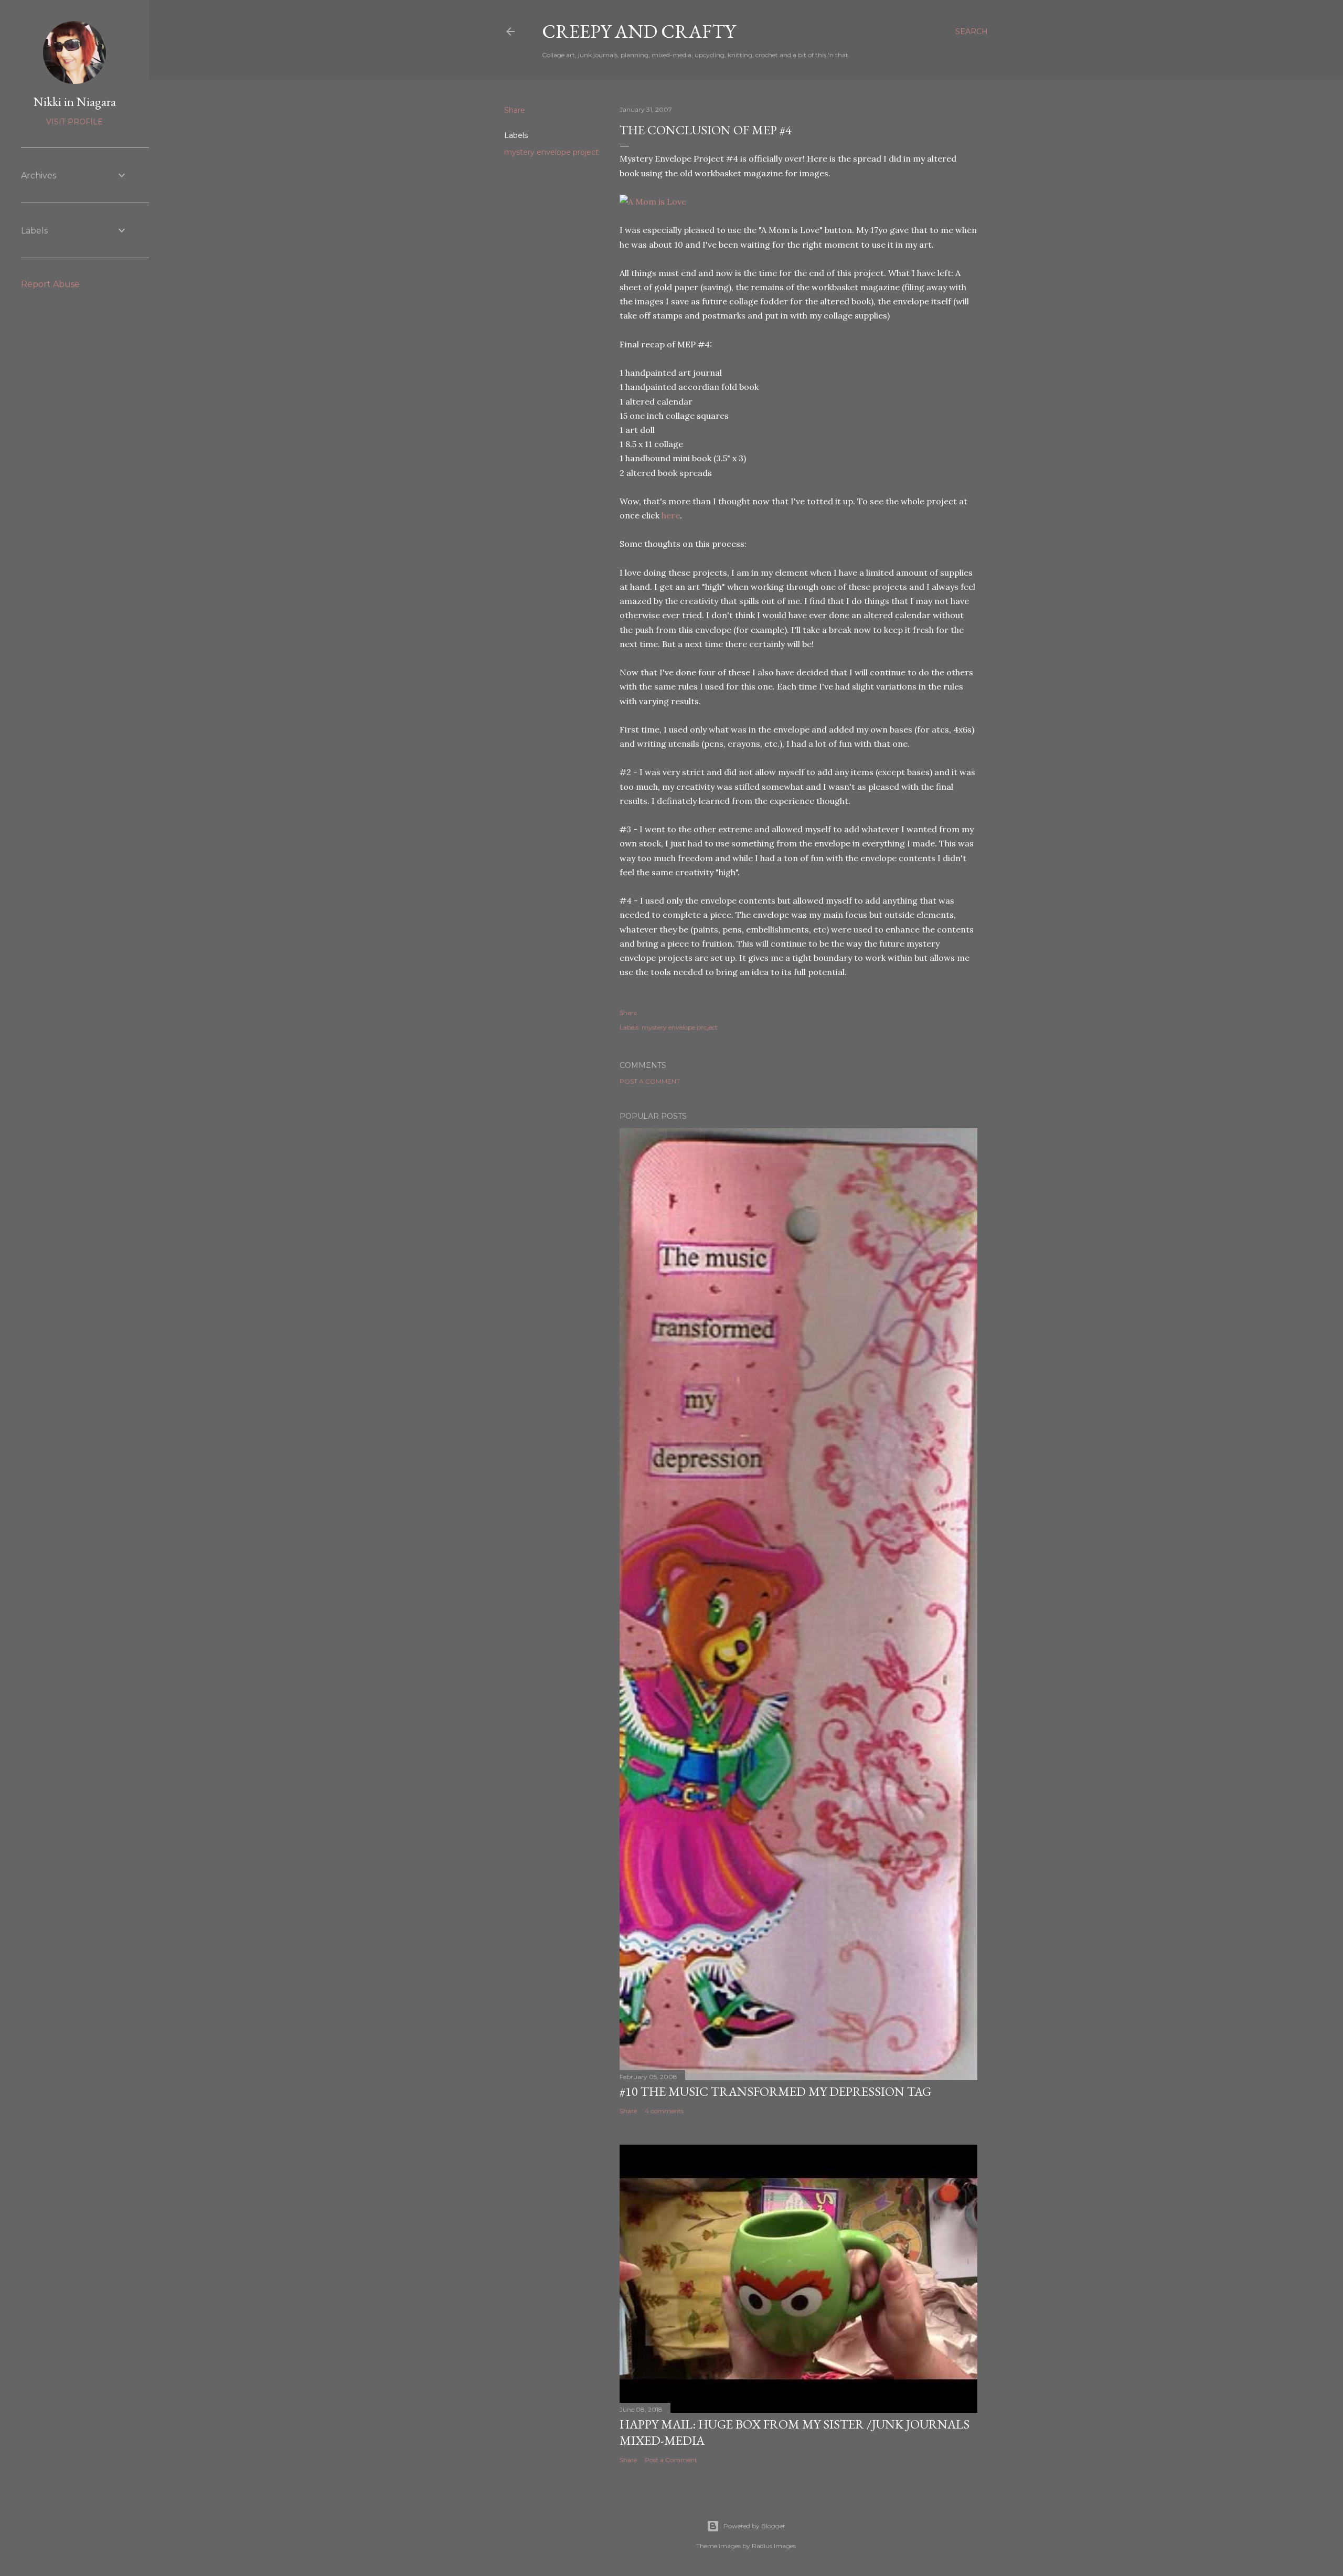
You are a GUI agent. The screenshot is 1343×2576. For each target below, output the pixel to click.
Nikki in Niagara (75, 102)
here (671, 515)
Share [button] (515, 110)
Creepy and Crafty (639, 31)
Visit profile (74, 122)
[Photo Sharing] (653, 202)
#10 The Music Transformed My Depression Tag (775, 2091)
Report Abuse (50, 284)
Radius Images (774, 2546)
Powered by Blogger (754, 2526)
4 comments (664, 2111)
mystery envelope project (551, 152)
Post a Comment (650, 1081)
